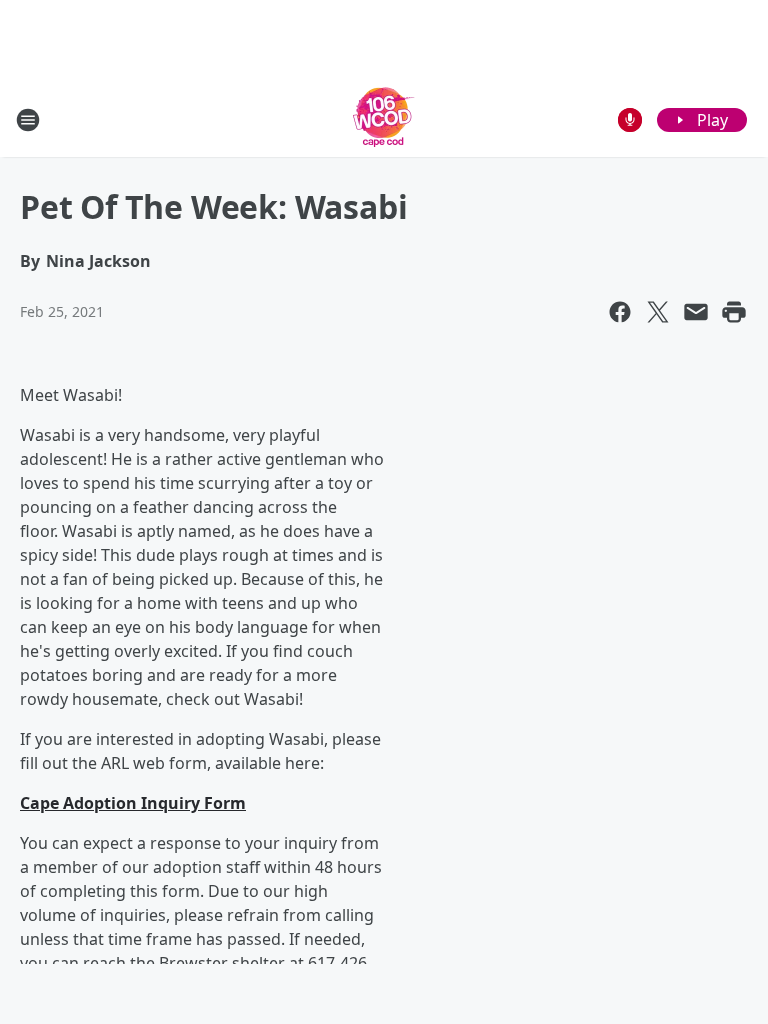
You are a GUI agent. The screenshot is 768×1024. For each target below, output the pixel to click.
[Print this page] (734, 312)
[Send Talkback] (630, 120)
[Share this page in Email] (696, 312)
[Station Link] (384, 119)
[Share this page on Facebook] (620, 312)
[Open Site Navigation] (28, 120)
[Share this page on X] (658, 312)
